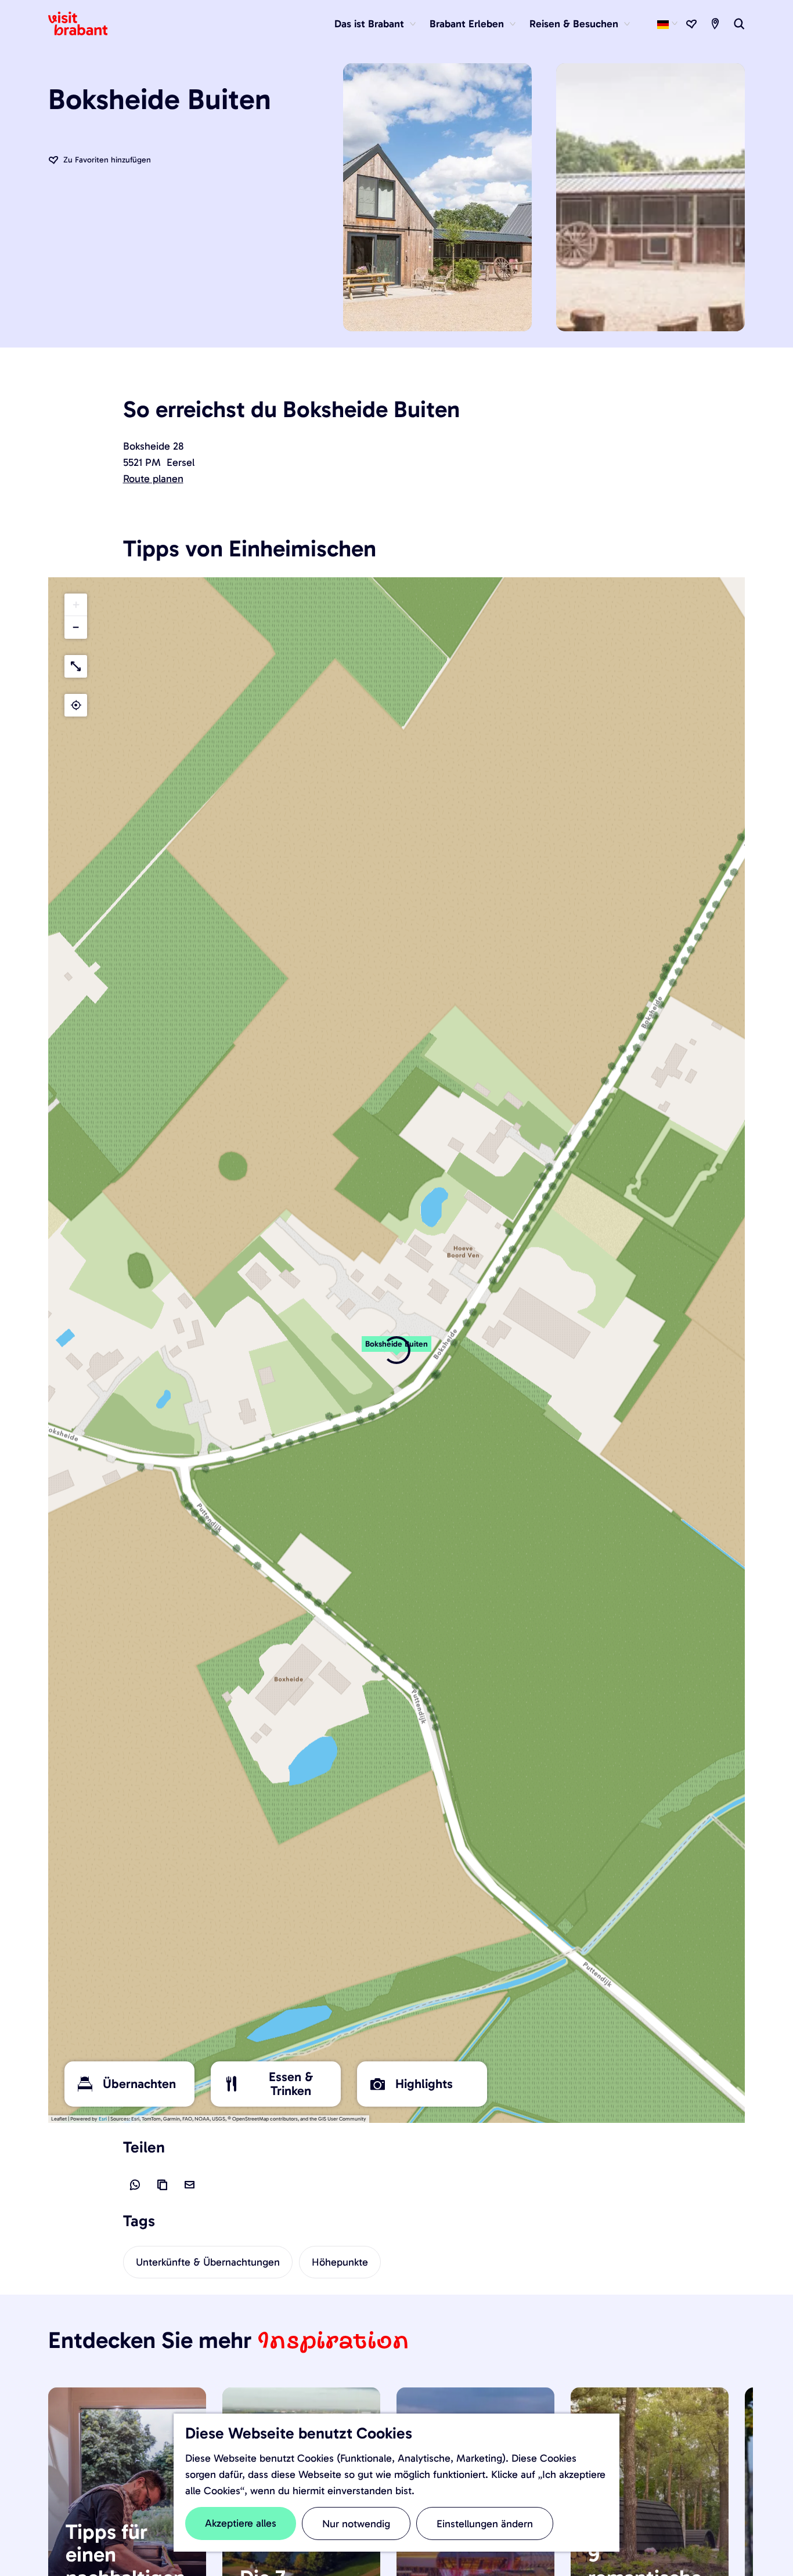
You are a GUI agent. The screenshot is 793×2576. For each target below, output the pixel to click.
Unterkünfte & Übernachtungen (208, 2262)
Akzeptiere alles (241, 2523)
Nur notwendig (356, 2524)
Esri (103, 2119)
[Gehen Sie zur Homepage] (85, 24)
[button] (76, 605)
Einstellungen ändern (485, 2524)
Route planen (153, 479)
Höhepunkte (340, 2262)
